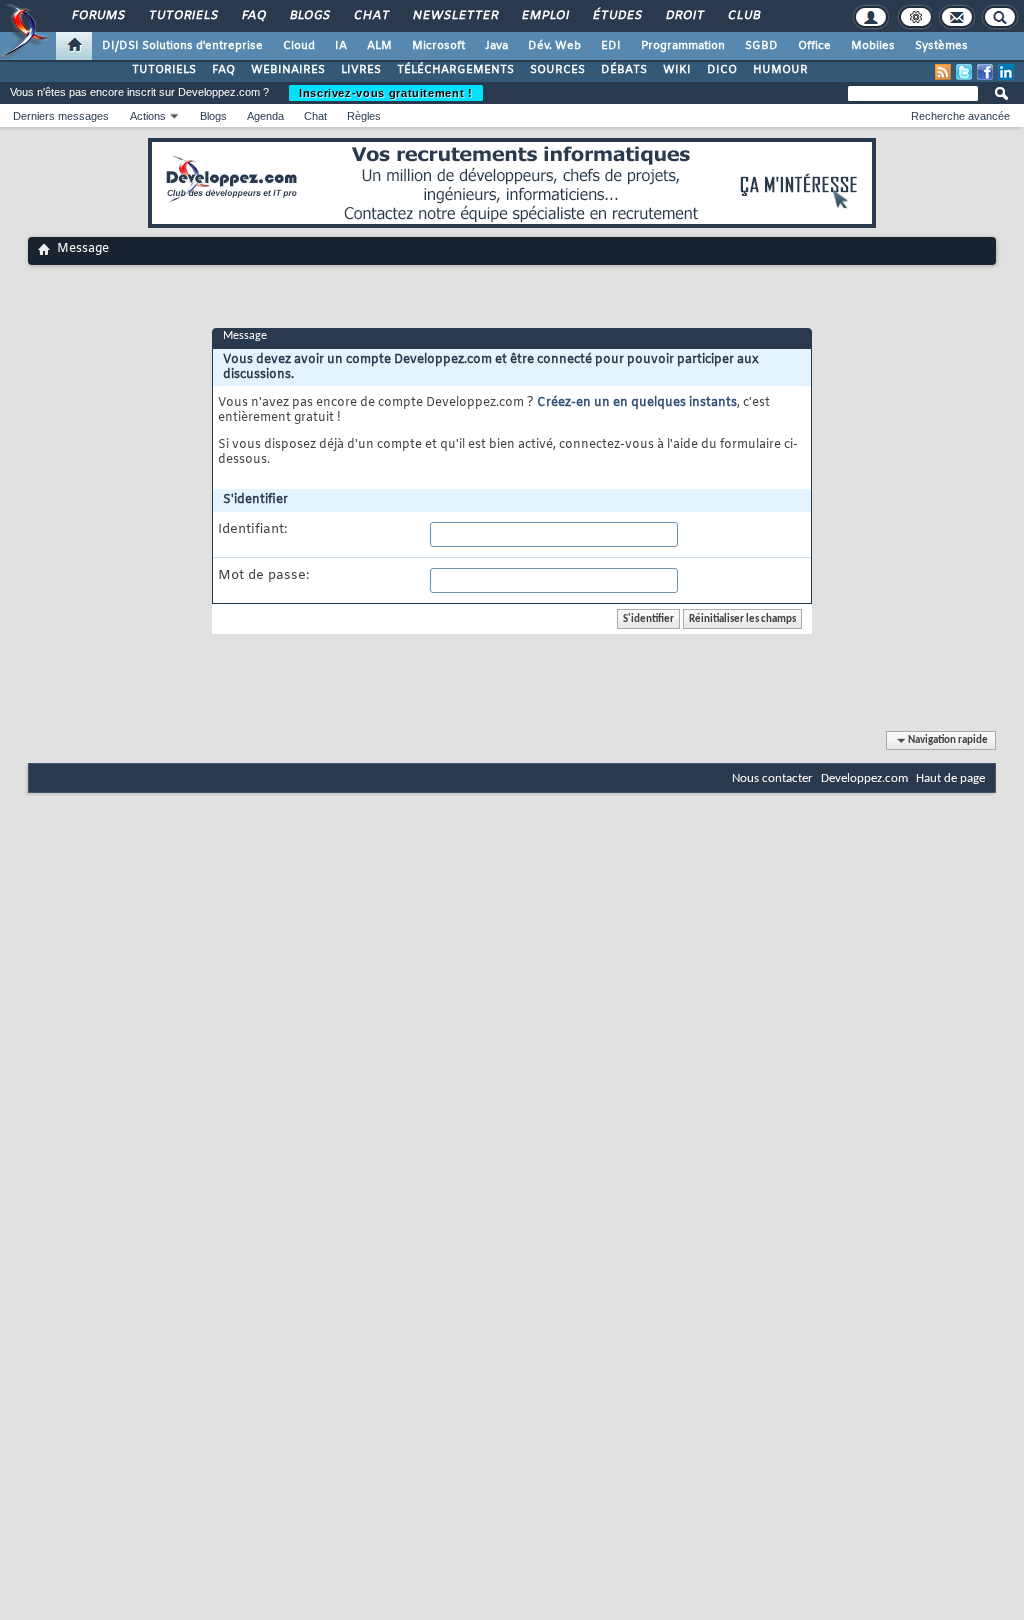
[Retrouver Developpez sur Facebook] (985, 72)
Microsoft (438, 46)
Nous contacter (772, 778)
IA (341, 46)
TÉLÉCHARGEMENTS (455, 70)
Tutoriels (182, 16)
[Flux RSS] (943, 72)
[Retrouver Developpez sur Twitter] (964, 72)
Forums (97, 16)
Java (496, 46)
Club (743, 16)
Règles (364, 116)
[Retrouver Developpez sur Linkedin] (1006, 72)
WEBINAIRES (288, 70)
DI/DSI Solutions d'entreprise (182, 46)
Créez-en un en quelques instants (637, 403)
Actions (148, 116)
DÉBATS (624, 70)
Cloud (299, 46)
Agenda (265, 116)
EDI (611, 46)
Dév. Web (554, 46)
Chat (370, 16)
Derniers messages (61, 116)
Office (814, 46)
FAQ (253, 16)
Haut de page (950, 778)
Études (616, 16)
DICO (722, 70)
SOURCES (557, 70)
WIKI (677, 70)
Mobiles (873, 46)
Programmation (683, 46)
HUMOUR (780, 70)
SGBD (761, 46)
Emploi (544, 16)
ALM (379, 46)
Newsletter (454, 16)
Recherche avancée (960, 116)
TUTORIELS (164, 70)
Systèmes (941, 46)
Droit (684, 16)
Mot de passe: (263, 576)
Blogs (309, 16)
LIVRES (361, 70)
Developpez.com (864, 778)
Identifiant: (252, 530)
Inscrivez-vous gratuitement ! (386, 93)
